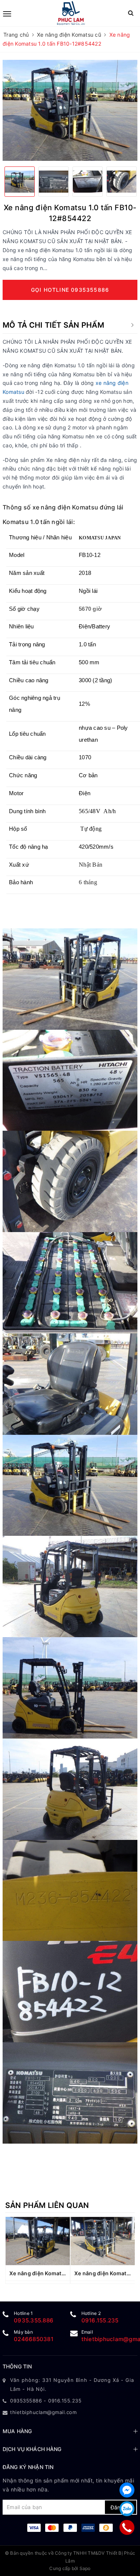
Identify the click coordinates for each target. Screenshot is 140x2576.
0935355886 (26, 2401)
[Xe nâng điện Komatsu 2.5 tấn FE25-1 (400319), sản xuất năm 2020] (103, 2241)
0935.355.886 (34, 2320)
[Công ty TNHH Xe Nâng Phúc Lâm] (71, 13)
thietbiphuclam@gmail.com (43, 2412)
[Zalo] (127, 2509)
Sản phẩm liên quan (47, 2205)
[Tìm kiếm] (131, 13)
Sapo (85, 2568)
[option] (70, 111)
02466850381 (34, 2339)
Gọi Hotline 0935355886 (70, 290)
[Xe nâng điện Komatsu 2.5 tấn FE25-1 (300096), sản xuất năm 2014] (38, 2241)
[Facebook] (127, 2490)
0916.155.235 (100, 2320)
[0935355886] (127, 2527)
